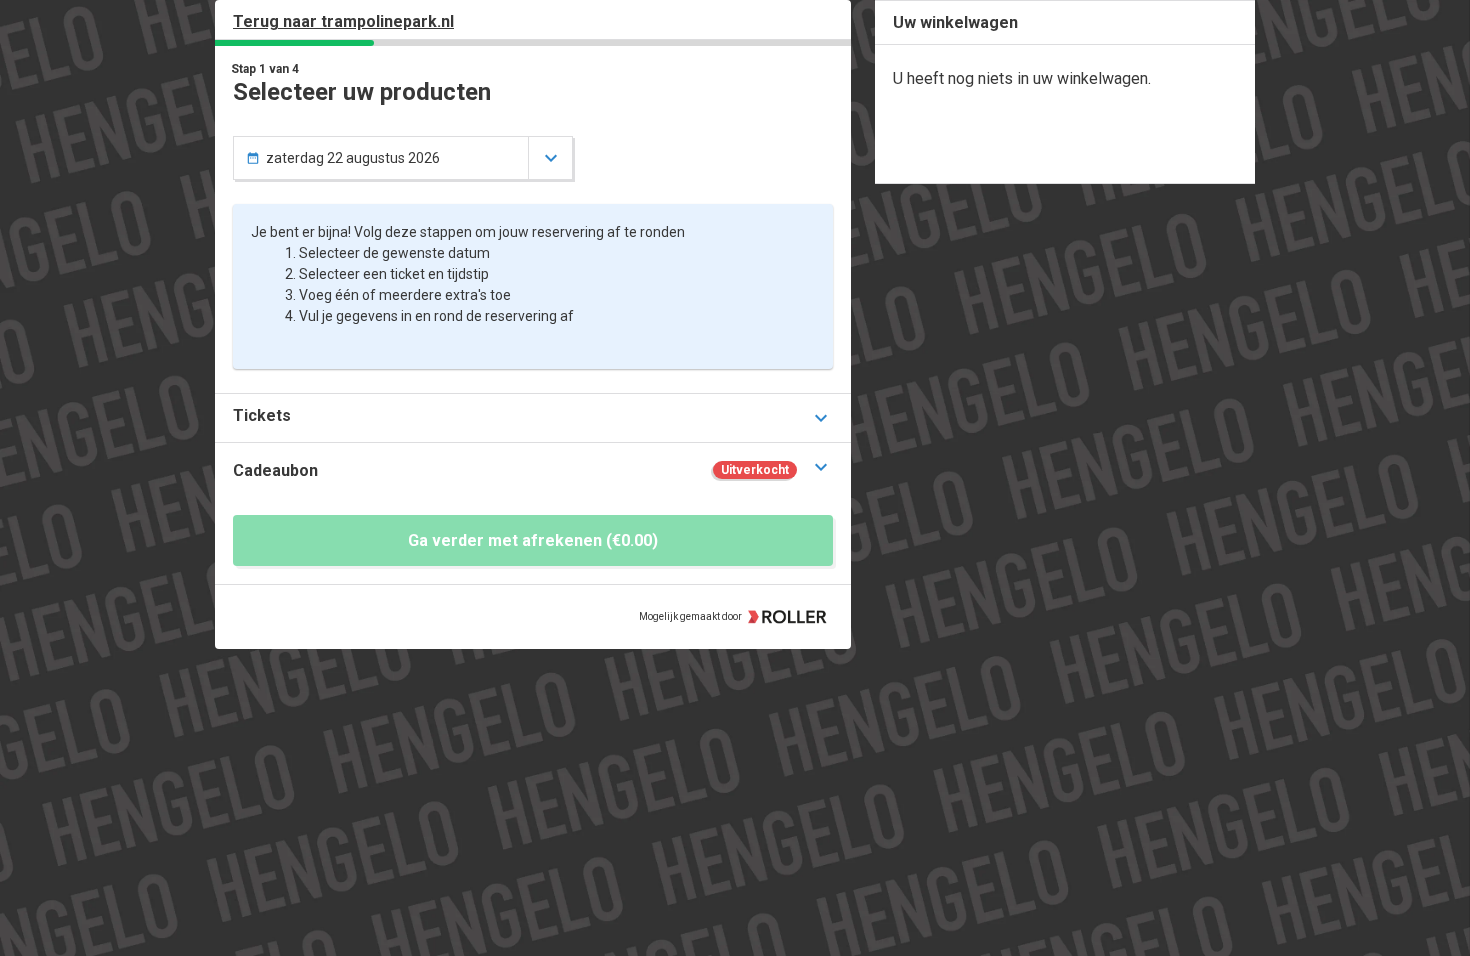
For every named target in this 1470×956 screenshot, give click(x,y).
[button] (533, 417)
